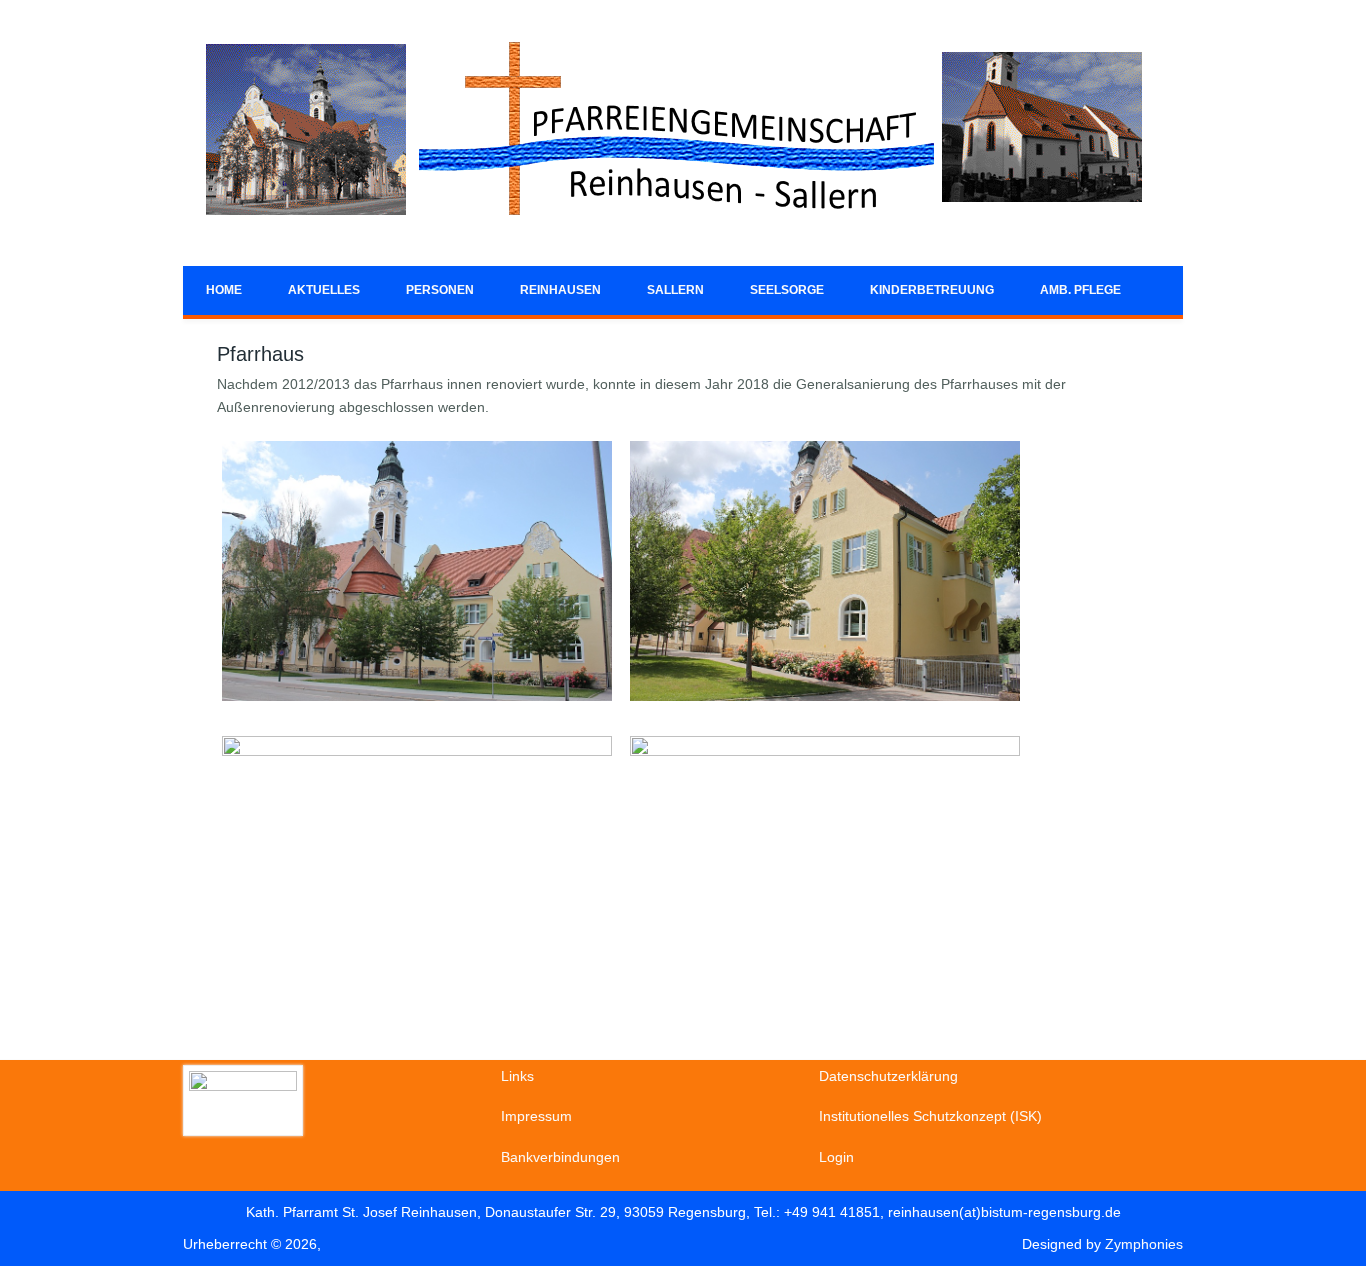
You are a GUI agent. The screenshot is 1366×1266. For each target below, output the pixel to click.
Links (517, 1076)
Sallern (675, 290)
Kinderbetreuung (932, 290)
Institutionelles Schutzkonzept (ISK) (930, 1116)
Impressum (536, 1116)
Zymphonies (1144, 1244)
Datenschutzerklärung (888, 1076)
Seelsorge (787, 290)
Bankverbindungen (560, 1157)
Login (836, 1157)
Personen (440, 290)
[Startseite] (673, 230)
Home (224, 290)
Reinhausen (560, 290)
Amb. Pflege (1080, 290)
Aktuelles (324, 290)
